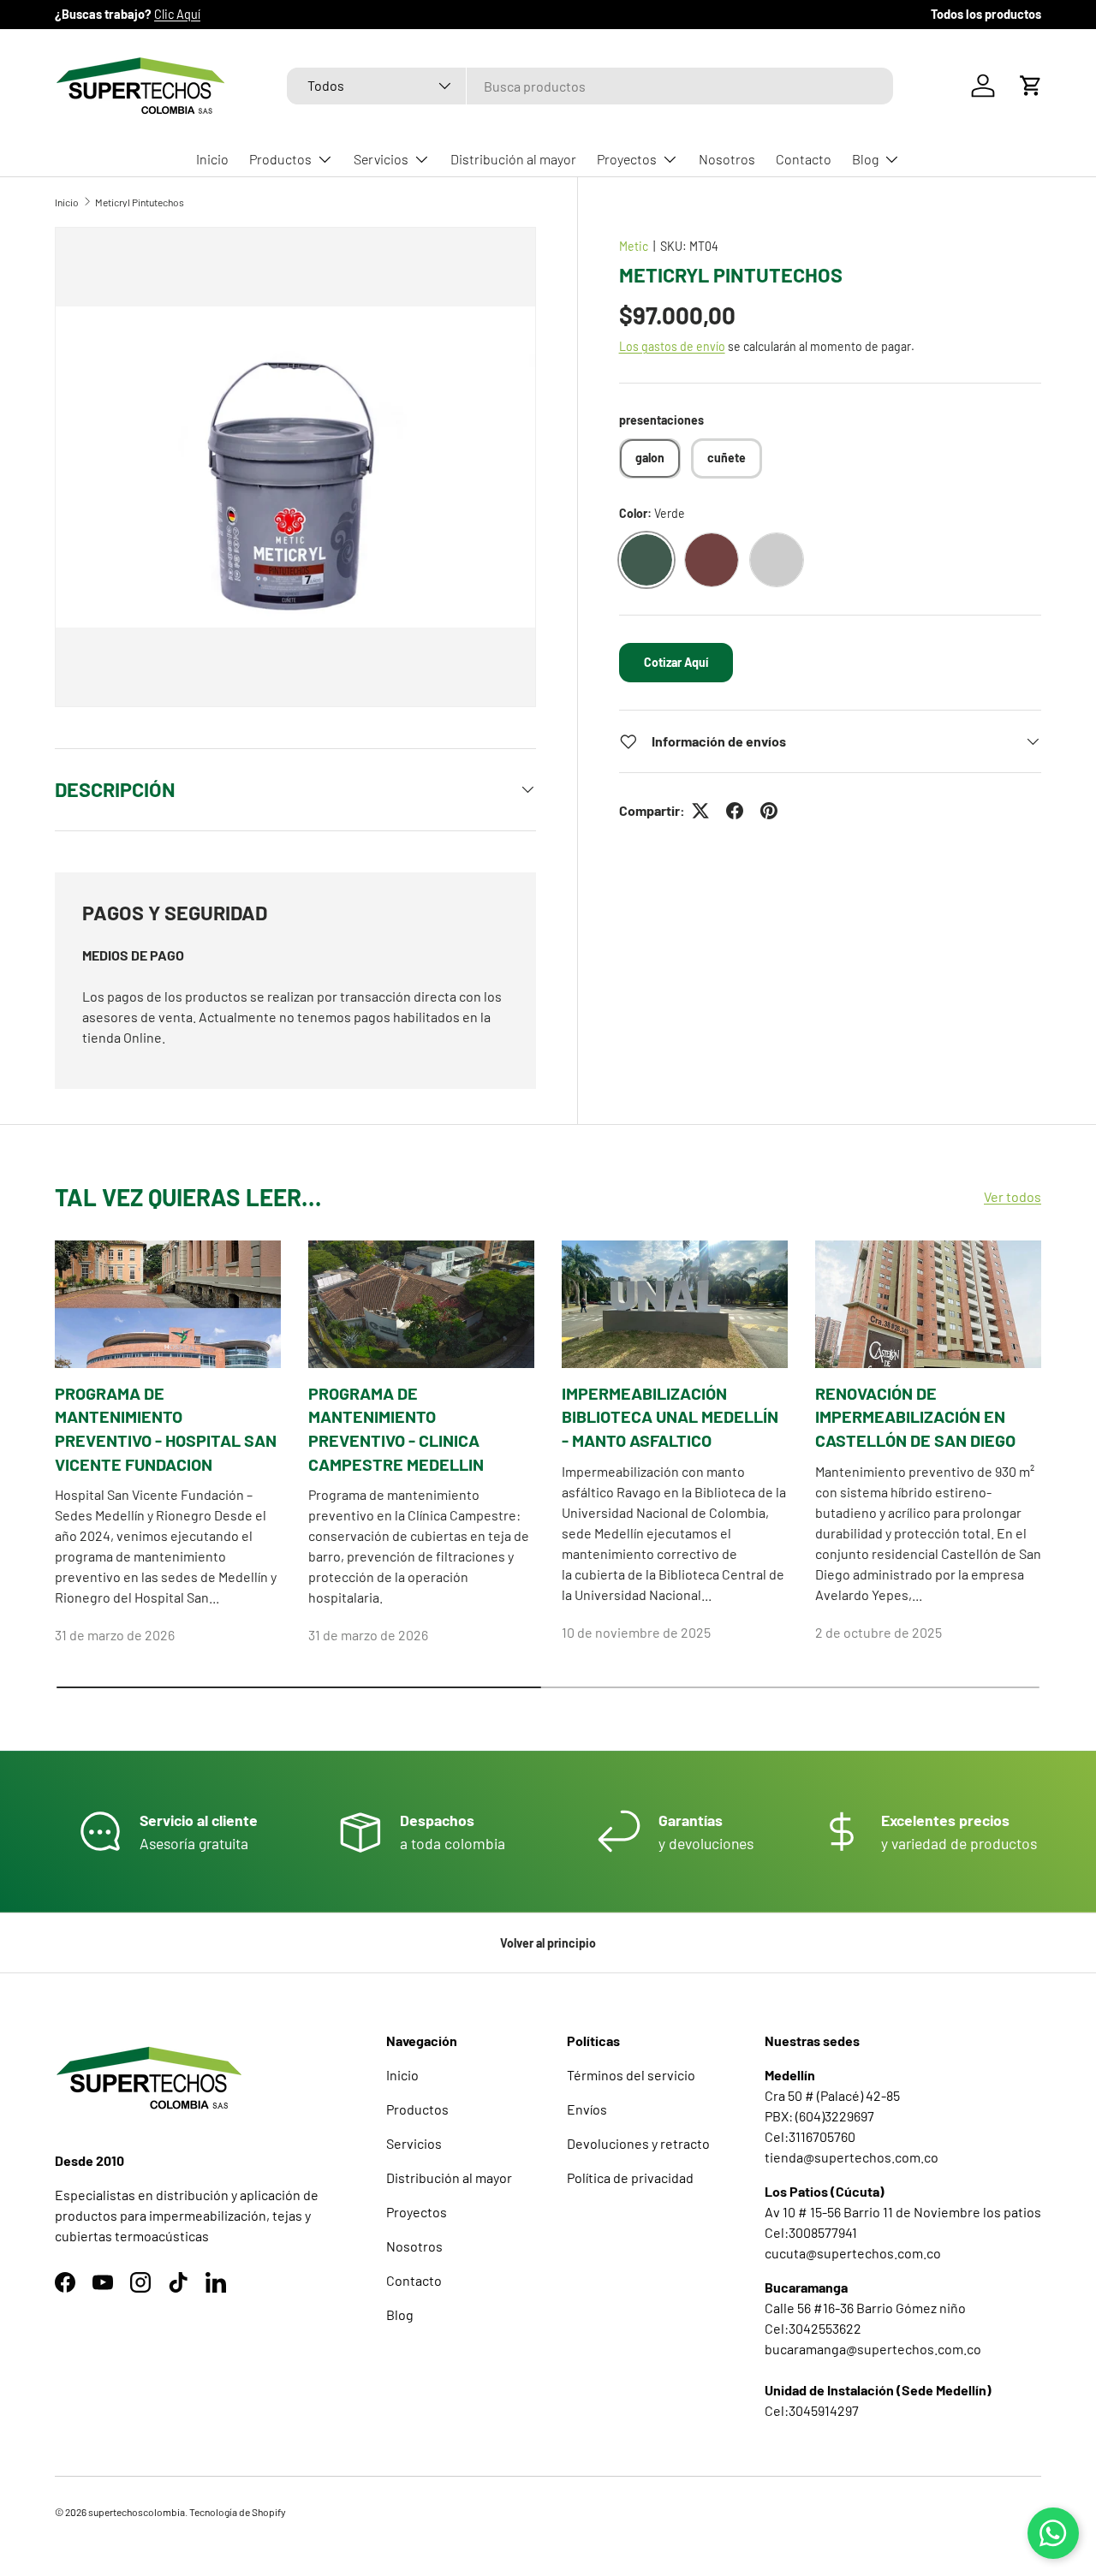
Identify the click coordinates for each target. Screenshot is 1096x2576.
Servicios (381, 159)
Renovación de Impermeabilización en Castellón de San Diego (915, 1416)
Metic (634, 246)
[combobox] (590, 86)
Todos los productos (986, 14)
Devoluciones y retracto (638, 2143)
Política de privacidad (630, 2177)
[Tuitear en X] (700, 811)
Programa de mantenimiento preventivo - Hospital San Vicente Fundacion (166, 1428)
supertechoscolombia (137, 2512)
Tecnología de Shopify (238, 2512)
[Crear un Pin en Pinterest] (769, 811)
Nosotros (727, 159)
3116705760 (822, 2136)
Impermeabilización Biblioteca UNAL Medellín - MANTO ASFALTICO (670, 1416)
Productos (280, 159)
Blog (865, 159)
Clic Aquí (177, 14)
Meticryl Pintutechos (140, 202)
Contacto (804, 159)
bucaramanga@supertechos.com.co (873, 2349)
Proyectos (627, 159)
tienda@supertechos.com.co (852, 2157)
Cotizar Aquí (676, 662)
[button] (1031, 86)
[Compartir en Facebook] (735, 811)
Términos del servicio (631, 2075)
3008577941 (823, 2232)
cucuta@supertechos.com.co (853, 2253)
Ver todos (1013, 1197)
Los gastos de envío (672, 346)
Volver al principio (548, 1943)
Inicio (212, 159)
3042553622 (825, 2328)
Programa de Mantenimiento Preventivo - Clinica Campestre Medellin (396, 1428)
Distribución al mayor (513, 159)
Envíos (587, 2109)
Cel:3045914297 (812, 2410)
